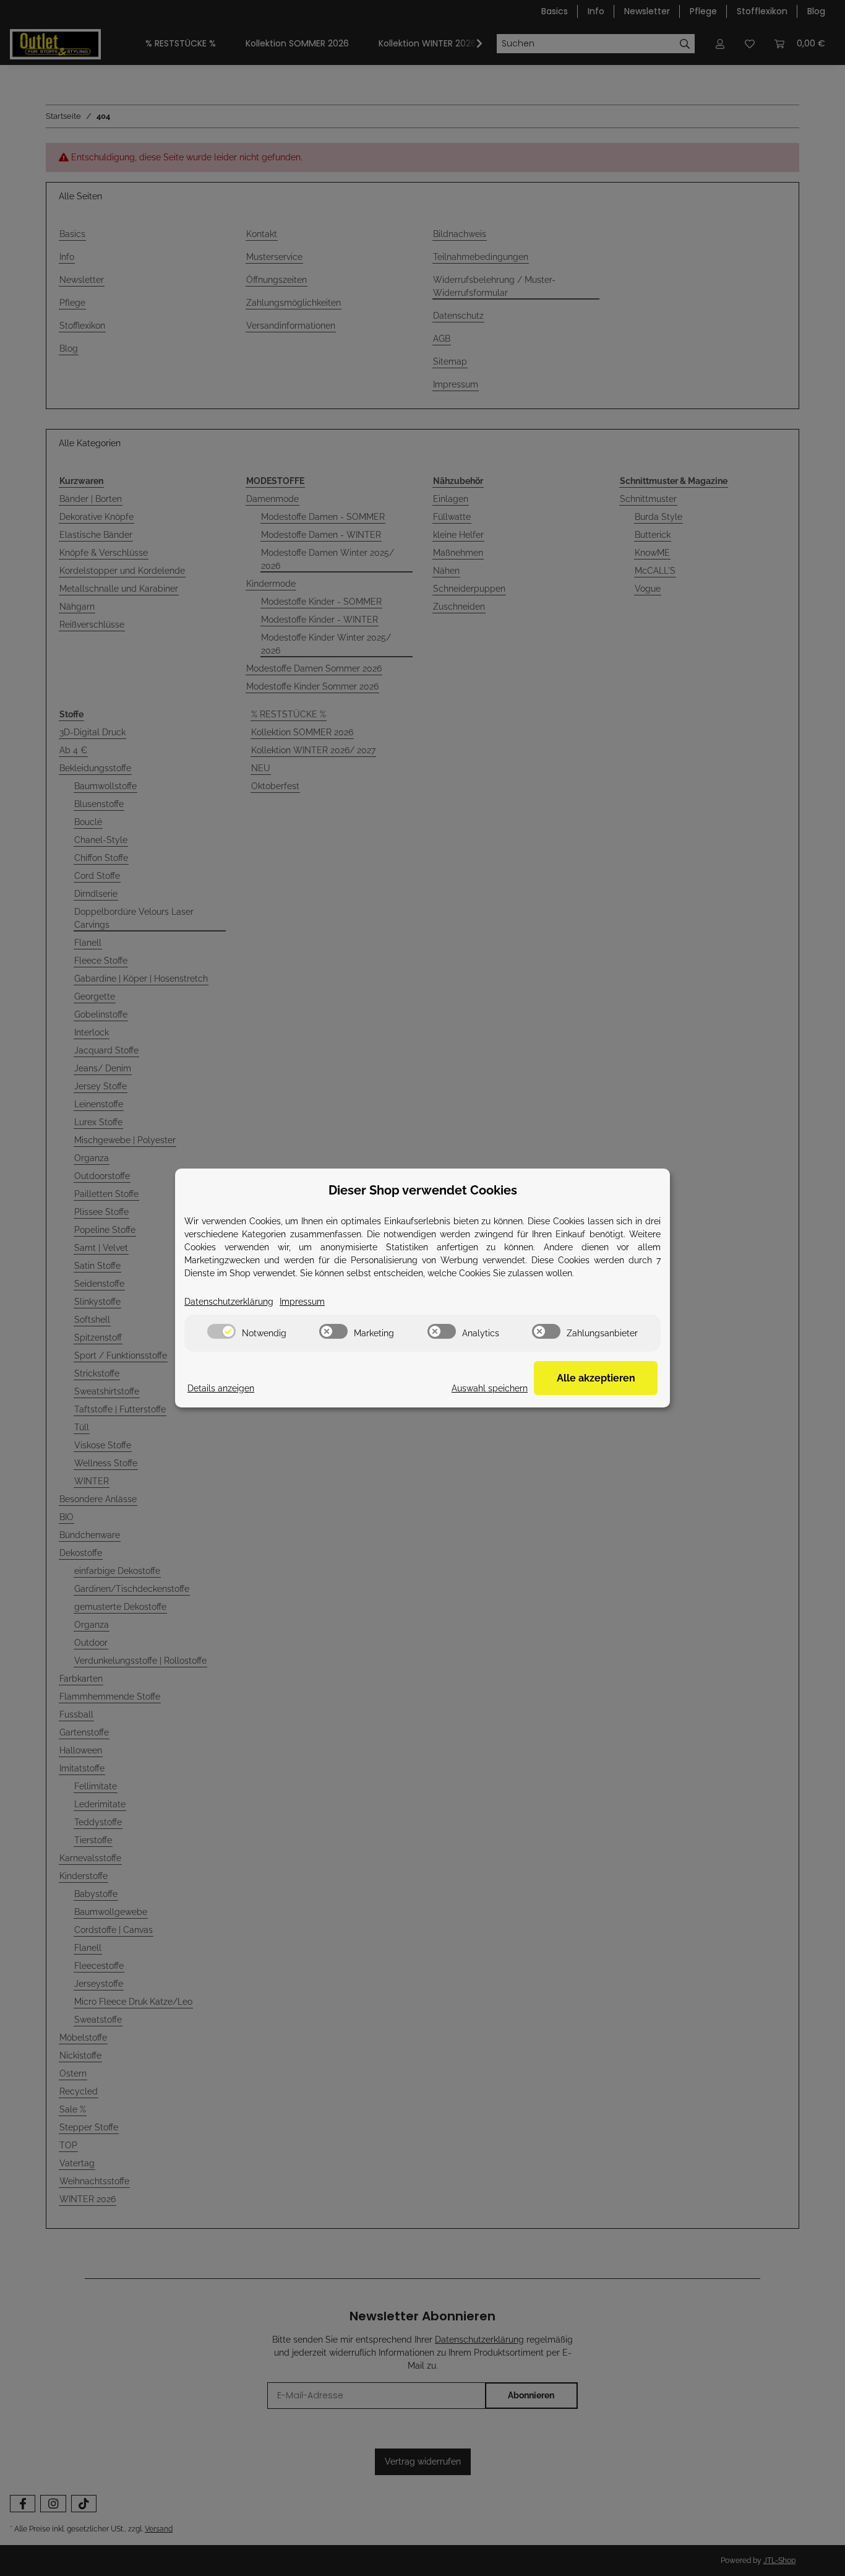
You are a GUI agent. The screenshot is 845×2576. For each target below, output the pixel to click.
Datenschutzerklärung (229, 1302)
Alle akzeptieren (596, 1378)
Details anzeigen (221, 1388)
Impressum (302, 1302)
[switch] (221, 1331)
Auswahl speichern (490, 1388)
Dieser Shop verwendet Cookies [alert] (423, 1190)
